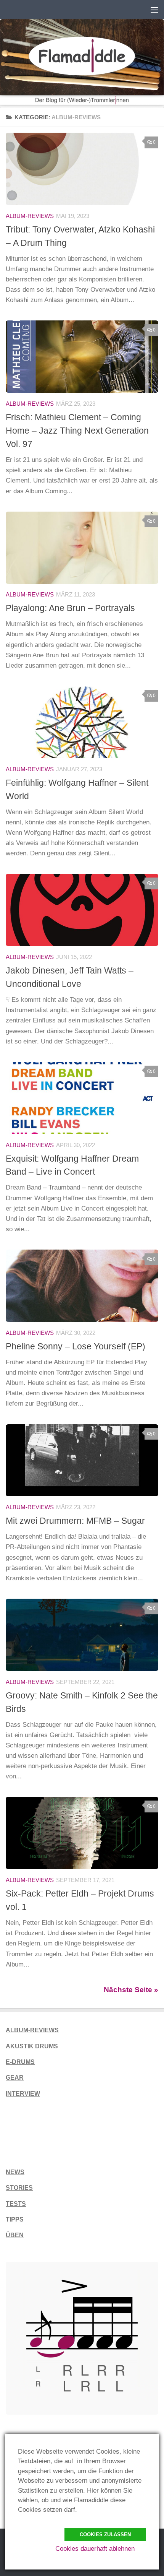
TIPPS (15, 2219)
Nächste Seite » (131, 1990)
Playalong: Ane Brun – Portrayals (70, 608)
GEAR (15, 2078)
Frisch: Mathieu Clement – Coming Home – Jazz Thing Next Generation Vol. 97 (77, 431)
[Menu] (154, 10)
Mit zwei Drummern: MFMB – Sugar (75, 1521)
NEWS (15, 2172)
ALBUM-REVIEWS (32, 2030)
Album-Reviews (30, 216)
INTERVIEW (23, 2094)
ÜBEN (15, 2235)
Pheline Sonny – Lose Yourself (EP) (76, 1346)
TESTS (16, 2204)
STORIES (19, 2188)
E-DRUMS (20, 2062)
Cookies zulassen (105, 2535)
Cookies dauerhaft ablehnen (95, 2549)
